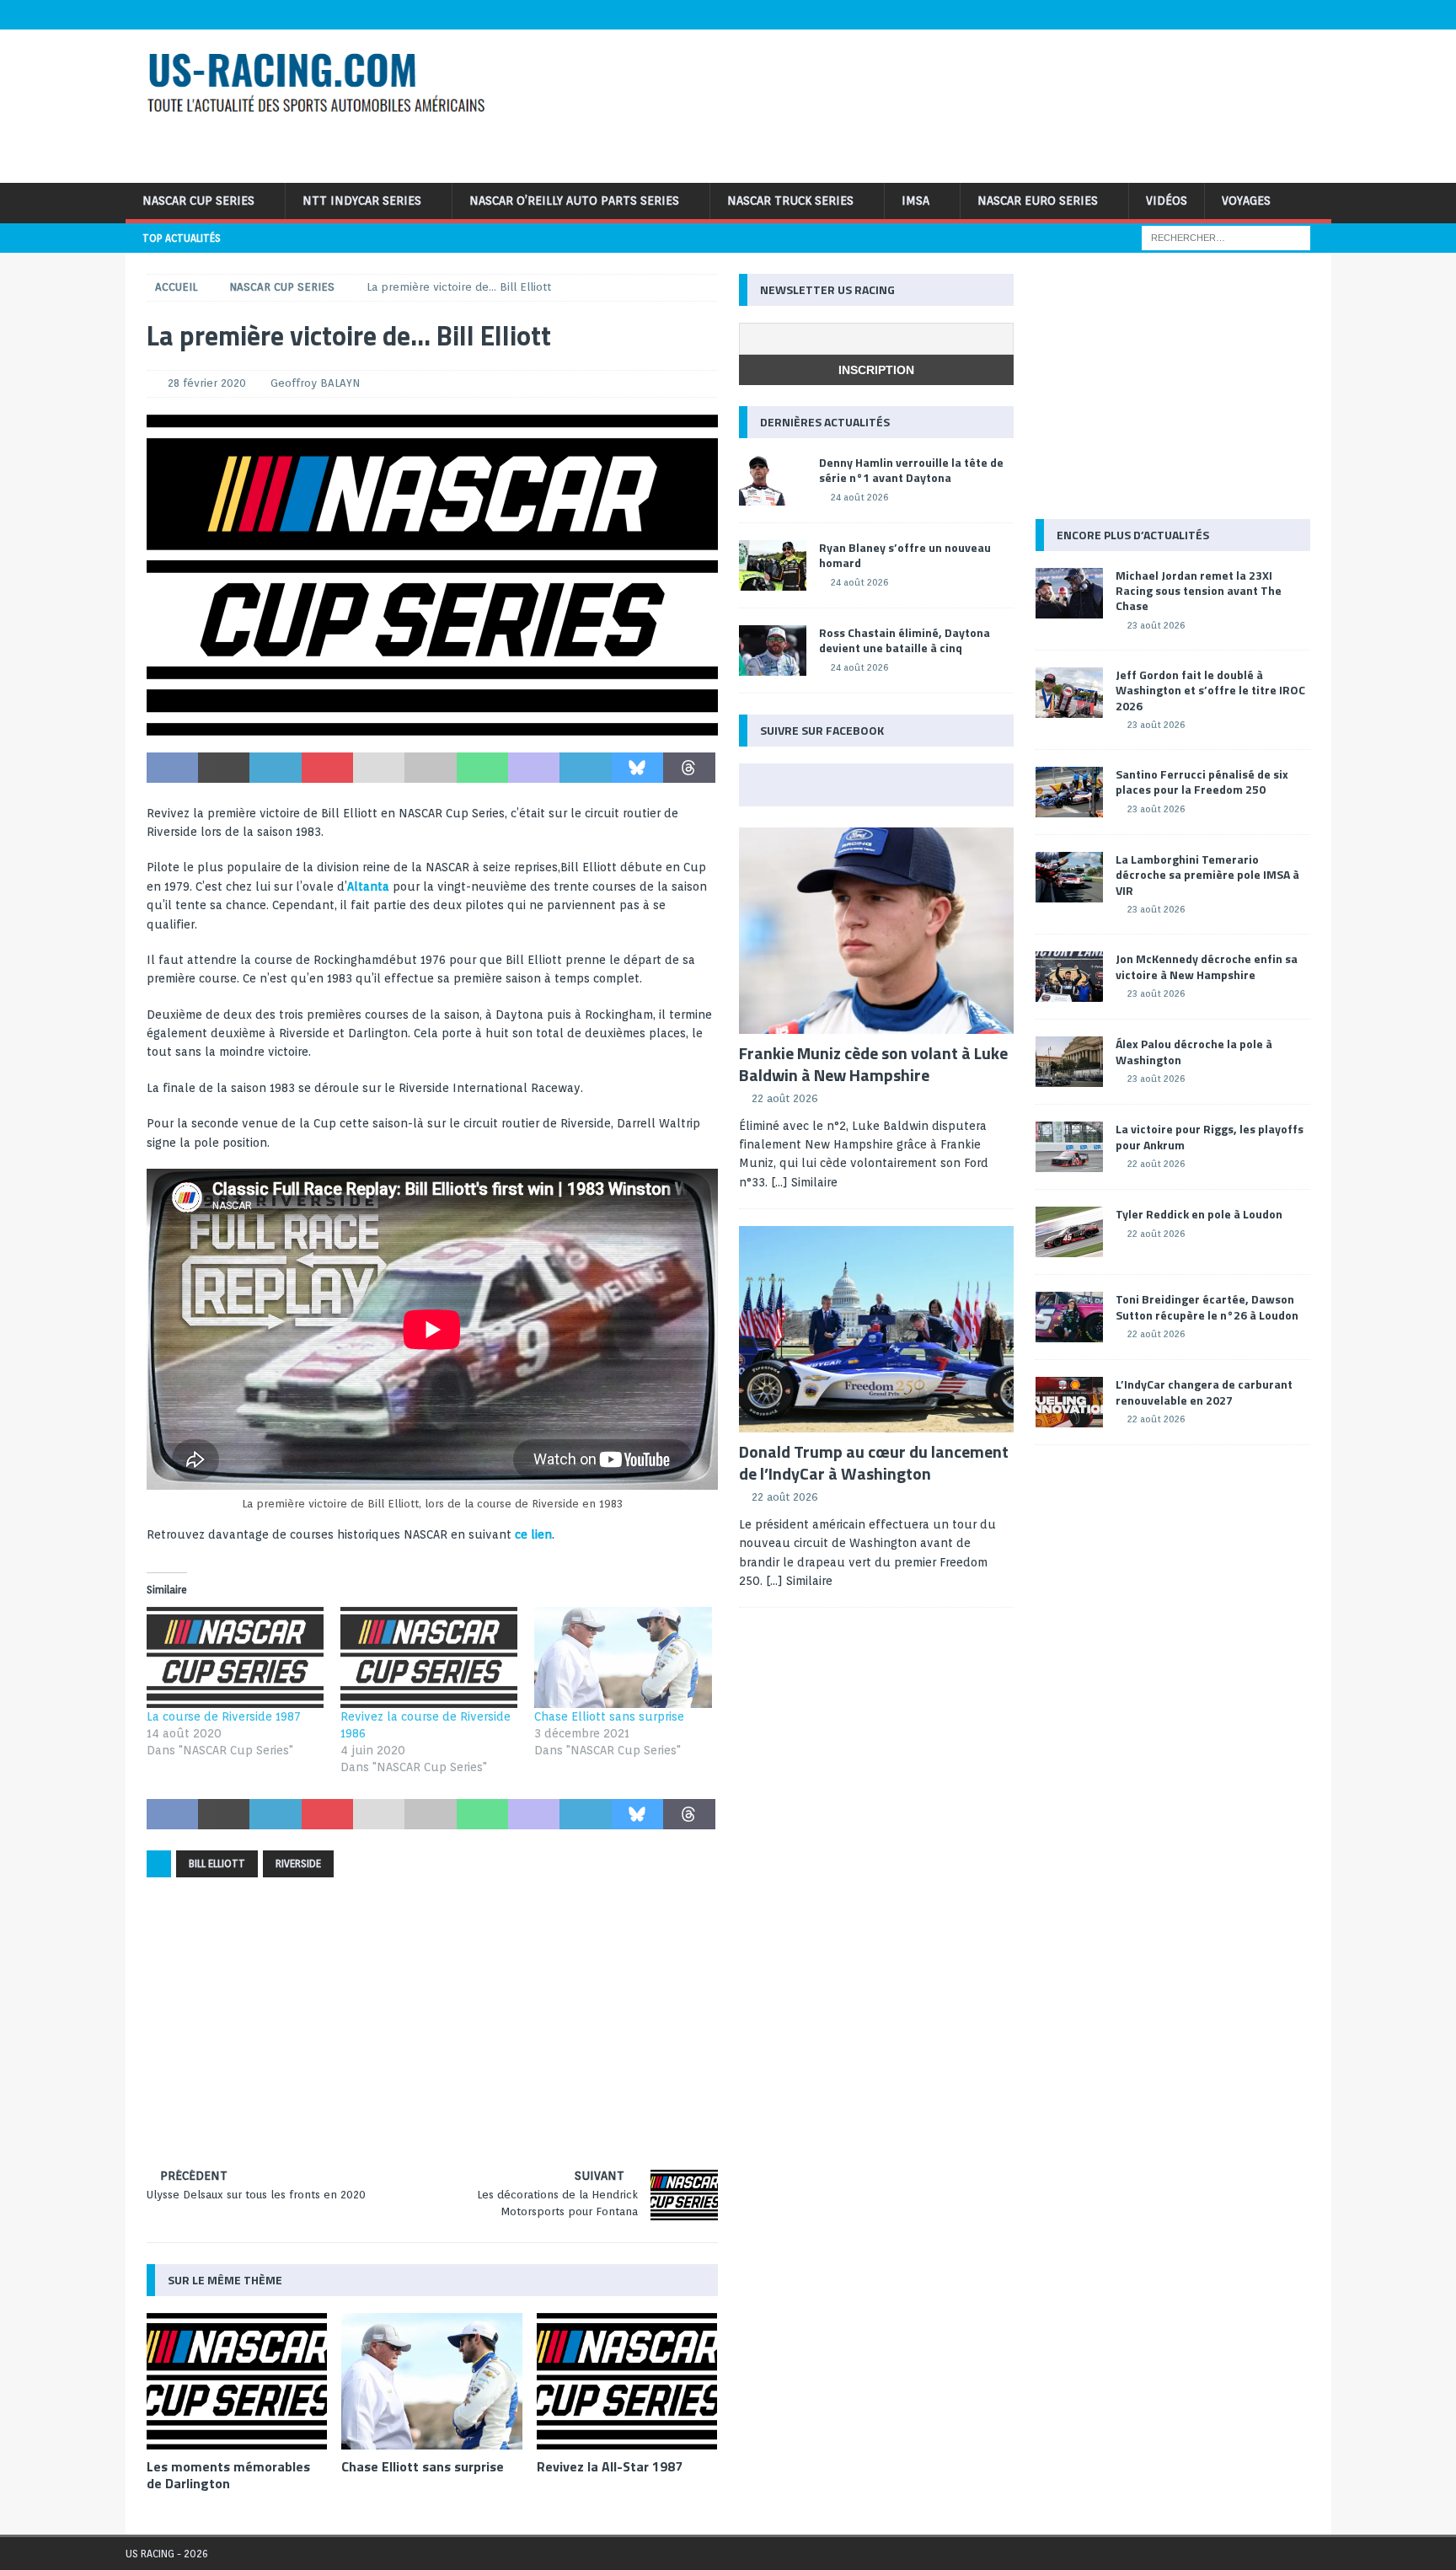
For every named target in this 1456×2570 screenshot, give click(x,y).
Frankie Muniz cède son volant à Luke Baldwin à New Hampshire (873, 1064)
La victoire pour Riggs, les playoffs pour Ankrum (1210, 1136)
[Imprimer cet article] (430, 768)
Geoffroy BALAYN (315, 383)
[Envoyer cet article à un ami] (379, 768)
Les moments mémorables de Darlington (228, 2475)
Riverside (298, 1863)
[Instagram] (1284, 15)
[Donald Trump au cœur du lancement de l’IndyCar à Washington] (876, 1329)
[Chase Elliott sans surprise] (623, 1657)
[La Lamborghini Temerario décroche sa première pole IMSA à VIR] (1069, 877)
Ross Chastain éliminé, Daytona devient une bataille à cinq (905, 640)
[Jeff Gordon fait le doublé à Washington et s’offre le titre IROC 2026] (1069, 693)
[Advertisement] (945, 104)
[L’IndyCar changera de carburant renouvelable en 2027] (1069, 1402)
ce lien (533, 1534)
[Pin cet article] (327, 768)
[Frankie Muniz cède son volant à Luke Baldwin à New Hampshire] (876, 931)
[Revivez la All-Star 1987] (627, 2381)
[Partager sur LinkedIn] (275, 768)
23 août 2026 (1156, 625)
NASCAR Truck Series (790, 201)
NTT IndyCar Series (362, 201)
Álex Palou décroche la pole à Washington (1194, 1051)
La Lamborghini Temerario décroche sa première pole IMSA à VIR (1207, 874)
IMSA (915, 201)
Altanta (368, 886)
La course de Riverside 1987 (224, 1716)
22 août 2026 (785, 1098)
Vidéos (1167, 201)
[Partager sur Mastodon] (534, 768)
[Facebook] (1185, 15)
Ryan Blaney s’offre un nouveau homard (905, 555)
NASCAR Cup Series (198, 201)
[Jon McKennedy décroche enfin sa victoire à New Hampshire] (1069, 977)
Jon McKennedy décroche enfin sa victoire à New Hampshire (1207, 966)
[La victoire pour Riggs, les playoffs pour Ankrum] (1069, 1147)
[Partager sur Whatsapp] (482, 768)
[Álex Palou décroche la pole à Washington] (1069, 1062)
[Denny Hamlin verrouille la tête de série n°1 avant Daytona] (773, 480)
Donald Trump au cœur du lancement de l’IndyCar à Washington (874, 1462)
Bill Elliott (217, 1863)
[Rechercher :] (1226, 237)
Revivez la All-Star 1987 (610, 2466)
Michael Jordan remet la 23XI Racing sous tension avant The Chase (1199, 590)
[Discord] (1317, 15)
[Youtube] (1251, 15)
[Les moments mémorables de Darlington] (237, 2381)
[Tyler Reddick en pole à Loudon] (1069, 1232)
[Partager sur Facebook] (172, 768)
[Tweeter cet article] (224, 768)
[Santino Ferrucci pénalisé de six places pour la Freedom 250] (1069, 792)
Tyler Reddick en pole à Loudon (1199, 1214)
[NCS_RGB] (432, 726)
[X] (1218, 15)
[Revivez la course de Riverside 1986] (429, 1657)
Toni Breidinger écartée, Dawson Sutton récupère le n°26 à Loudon (1207, 1306)
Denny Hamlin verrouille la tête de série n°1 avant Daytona (911, 470)
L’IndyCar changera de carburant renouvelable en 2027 (1204, 1392)
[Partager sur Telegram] (585, 768)
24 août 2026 (859, 497)
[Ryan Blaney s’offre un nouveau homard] (773, 565)
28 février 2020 (207, 383)
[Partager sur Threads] (689, 768)
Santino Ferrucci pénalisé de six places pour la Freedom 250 (1202, 782)
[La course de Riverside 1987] (235, 1657)
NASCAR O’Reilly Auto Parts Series (574, 201)
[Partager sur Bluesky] (637, 768)
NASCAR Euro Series (1038, 201)
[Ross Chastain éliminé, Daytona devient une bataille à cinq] (773, 651)
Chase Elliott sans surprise (609, 1716)
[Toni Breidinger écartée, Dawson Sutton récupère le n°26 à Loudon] (1069, 1317)
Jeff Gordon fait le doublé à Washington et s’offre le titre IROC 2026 (1210, 690)
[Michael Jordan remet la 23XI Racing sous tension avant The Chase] (1069, 593)
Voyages (1246, 201)
